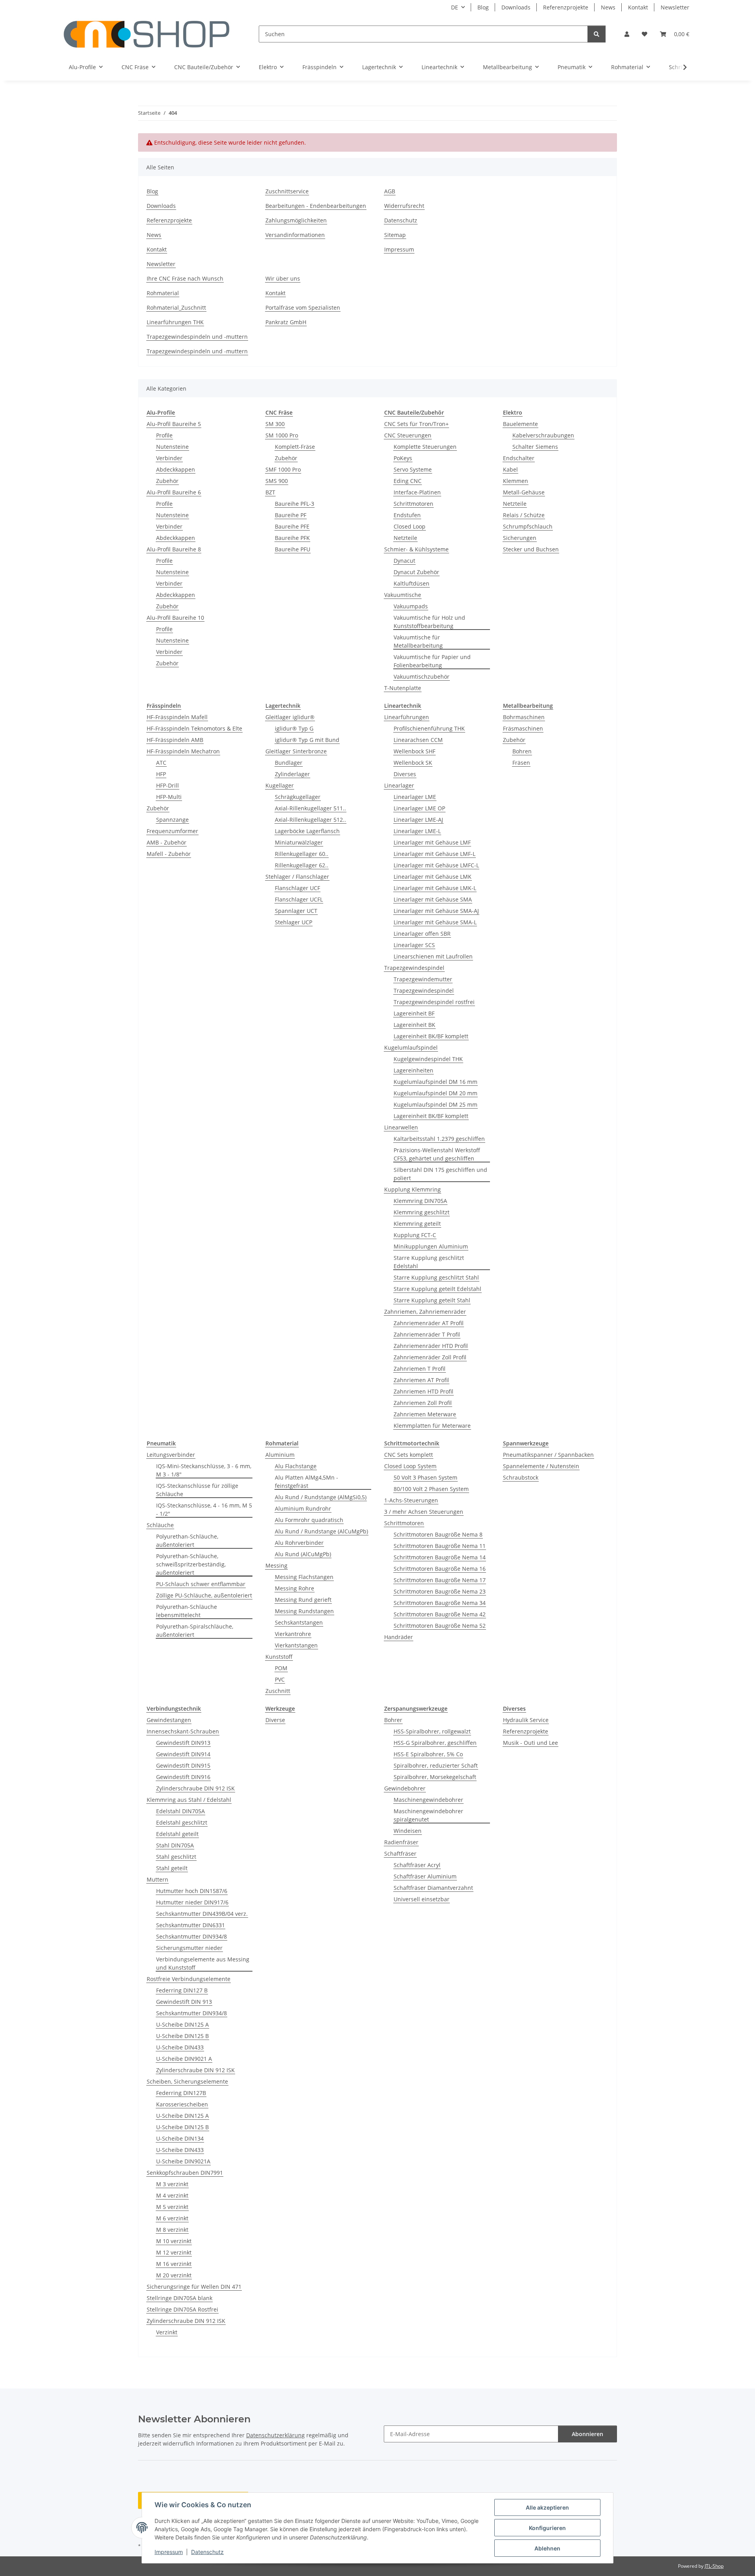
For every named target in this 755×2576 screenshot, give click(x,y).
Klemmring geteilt (417, 1224)
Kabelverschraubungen (543, 435)
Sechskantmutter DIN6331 (191, 1925)
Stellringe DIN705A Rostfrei (182, 2309)
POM (281, 1668)
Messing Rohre (295, 1588)
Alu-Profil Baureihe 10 (175, 618)
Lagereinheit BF (414, 1013)
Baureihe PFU (293, 549)
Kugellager (280, 785)
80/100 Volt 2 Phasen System (431, 1489)
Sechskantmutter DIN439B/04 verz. (202, 1914)
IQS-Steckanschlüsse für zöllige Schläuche (197, 1490)
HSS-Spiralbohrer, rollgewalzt (432, 1731)
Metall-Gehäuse (524, 492)
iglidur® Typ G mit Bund (307, 740)
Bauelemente (520, 424)
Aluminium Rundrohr (303, 1508)
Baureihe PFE (292, 526)
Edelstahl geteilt (177, 1834)
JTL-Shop (714, 2566)
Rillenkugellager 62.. (302, 865)
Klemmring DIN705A (420, 1201)
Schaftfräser (400, 1854)
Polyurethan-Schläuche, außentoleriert (187, 1540)
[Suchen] (597, 34)
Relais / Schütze (524, 515)
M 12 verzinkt (174, 2252)
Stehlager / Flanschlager (297, 877)
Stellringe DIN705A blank (180, 2298)
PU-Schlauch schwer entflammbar (201, 1584)
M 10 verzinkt (174, 2241)
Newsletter (675, 7)
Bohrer (393, 1720)
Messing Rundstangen (304, 1611)
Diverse (275, 1720)
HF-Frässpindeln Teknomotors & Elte (194, 728)
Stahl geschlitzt (176, 1857)
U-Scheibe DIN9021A (183, 2161)
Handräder (399, 1637)
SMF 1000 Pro (283, 469)
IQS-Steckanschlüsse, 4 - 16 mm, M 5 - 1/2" (204, 1509)
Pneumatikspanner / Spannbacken (548, 1455)
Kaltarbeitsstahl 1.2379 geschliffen (439, 1139)
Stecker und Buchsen (531, 549)
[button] (627, 34)
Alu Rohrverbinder (299, 1543)
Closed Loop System (410, 1466)
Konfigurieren (547, 2528)
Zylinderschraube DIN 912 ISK (195, 1788)
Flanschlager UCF (297, 888)
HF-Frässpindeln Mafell (177, 717)
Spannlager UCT (296, 911)
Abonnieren (587, 2434)
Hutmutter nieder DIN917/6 (192, 1902)
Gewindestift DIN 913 (184, 2002)
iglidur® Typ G (294, 728)
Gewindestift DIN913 (183, 1743)
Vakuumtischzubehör (422, 677)
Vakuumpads (411, 606)
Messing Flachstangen (304, 1577)
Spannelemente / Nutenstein (541, 1466)
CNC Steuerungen (408, 435)
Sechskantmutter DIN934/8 (192, 1936)
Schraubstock (521, 1477)
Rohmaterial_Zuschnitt (176, 308)
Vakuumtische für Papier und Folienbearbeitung (432, 661)
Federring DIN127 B (182, 1990)
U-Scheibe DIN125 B (182, 2036)
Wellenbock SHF (414, 751)
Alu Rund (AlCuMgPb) (303, 1554)
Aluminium (280, 1455)
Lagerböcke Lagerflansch (307, 831)
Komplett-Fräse (295, 447)
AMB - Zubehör (167, 842)
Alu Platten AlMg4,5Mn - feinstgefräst (307, 1482)
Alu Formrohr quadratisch (309, 1520)
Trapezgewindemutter (423, 979)
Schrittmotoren (413, 504)
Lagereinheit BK (414, 1025)
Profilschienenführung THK (429, 728)
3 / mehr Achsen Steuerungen (424, 1512)
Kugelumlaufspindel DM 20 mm (436, 1093)
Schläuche (160, 1525)
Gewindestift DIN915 (183, 1765)
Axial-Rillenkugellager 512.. (310, 820)
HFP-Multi (169, 797)
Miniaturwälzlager (299, 842)
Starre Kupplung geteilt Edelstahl (437, 1289)
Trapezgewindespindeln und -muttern (197, 337)
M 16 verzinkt (174, 2264)
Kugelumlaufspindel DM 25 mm (436, 1104)
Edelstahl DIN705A (180, 1811)
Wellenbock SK (413, 763)
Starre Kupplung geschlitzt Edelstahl (429, 1262)
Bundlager (289, 763)
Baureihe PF (291, 515)
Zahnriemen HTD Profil (424, 1391)
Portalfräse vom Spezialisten (303, 308)
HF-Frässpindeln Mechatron (183, 751)
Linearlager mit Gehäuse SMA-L (435, 922)
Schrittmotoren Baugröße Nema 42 (440, 1614)
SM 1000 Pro (282, 435)
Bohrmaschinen (524, 717)
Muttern (157, 1879)
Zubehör (167, 481)
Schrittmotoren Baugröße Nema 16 (440, 1569)
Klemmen (516, 481)
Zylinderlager (292, 774)
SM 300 (275, 424)
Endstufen (407, 515)
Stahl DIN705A (175, 1845)
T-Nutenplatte (403, 688)
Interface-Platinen (417, 492)
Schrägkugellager (298, 797)
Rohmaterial (163, 293)
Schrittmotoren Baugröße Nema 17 (440, 1580)
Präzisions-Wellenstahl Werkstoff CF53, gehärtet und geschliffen (437, 1154)
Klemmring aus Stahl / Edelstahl (189, 1800)
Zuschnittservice (287, 191)
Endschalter (519, 458)
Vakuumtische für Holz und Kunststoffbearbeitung (429, 622)
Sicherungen (520, 538)
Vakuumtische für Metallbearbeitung (418, 641)
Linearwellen (401, 1127)
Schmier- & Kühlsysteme (416, 549)
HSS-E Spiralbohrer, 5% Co (428, 1754)
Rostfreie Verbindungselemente (189, 1979)
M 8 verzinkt (172, 2230)
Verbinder (169, 458)
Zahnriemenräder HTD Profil (431, 1346)
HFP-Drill (168, 785)
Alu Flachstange (296, 1466)
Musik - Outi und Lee (530, 1743)
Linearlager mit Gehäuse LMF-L (435, 854)
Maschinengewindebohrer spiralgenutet (428, 1815)
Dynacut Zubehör (416, 572)
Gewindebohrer (405, 1788)
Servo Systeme (413, 469)
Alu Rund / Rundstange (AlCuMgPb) (321, 1531)
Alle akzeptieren (547, 2507)
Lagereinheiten (413, 1070)
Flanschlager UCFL (299, 899)
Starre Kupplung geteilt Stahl (432, 1300)
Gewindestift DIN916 (183, 1777)
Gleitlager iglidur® (290, 717)
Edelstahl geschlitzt (182, 1822)
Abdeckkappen (176, 469)
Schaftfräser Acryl (417, 1865)
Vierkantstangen (296, 1645)
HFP (161, 774)
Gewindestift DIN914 (183, 1754)
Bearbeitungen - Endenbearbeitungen (316, 206)
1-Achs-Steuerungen (411, 1500)
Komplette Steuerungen (425, 447)
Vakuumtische (403, 595)
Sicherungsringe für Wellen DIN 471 (194, 2287)
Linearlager (399, 785)
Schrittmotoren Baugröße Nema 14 (440, 1557)
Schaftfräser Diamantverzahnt (433, 1888)
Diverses (405, 774)
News (608, 7)
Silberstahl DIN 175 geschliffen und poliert (440, 1174)
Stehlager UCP (294, 922)
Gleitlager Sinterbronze (296, 751)
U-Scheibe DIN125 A (182, 2024)
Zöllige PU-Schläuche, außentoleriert (204, 1595)
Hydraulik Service (526, 1720)
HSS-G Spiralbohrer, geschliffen (435, 1743)
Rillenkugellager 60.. (302, 854)
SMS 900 (277, 481)
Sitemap (395, 235)
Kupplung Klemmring (412, 1189)
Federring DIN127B (181, 2093)
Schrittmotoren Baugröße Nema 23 (440, 1591)
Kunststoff (279, 1657)
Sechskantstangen (299, 1622)
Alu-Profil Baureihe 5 (174, 424)
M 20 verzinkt (174, 2275)
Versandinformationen (295, 235)
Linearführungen (407, 717)
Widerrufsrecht (404, 206)
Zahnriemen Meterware (425, 1414)
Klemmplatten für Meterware (432, 1426)
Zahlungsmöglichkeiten (296, 220)
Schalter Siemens (535, 447)
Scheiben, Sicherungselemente (187, 2081)
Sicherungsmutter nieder (189, 1948)
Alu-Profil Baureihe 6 (174, 492)
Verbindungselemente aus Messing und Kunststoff (203, 1963)
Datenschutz (207, 2552)
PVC (280, 1679)
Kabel (510, 469)
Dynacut (404, 561)
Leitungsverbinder (171, 1455)
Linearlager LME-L (417, 831)
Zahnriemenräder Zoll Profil (430, 1357)
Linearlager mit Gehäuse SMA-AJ (436, 911)
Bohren (522, 751)
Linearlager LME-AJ (418, 820)
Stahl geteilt (172, 1868)
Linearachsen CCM (418, 740)
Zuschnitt (278, 1691)
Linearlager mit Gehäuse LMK (433, 877)
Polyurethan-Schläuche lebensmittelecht (187, 1611)
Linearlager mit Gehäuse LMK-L (435, 888)
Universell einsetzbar (422, 1899)
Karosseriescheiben (182, 2104)
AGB (390, 191)
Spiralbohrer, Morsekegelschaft (435, 1777)
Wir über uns (283, 278)
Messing (276, 1565)
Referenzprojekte (566, 7)
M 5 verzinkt (172, 2207)
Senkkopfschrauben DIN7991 (185, 2173)
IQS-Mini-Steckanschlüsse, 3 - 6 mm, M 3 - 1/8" (204, 1470)
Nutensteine (172, 447)
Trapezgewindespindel (414, 968)
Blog (483, 7)
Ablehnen (547, 2548)
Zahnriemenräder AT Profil (429, 1323)
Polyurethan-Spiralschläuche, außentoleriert (195, 1630)
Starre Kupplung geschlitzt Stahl (436, 1277)
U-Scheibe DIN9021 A (184, 2059)
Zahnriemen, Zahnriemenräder (425, 1312)
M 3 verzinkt (172, 2184)
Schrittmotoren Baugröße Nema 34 (440, 1603)
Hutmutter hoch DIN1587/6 (192, 1891)
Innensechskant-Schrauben (183, 1731)
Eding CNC (408, 481)
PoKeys (403, 458)
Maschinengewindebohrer (428, 1800)
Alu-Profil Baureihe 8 (174, 549)
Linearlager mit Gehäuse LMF (432, 842)
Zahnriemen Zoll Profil (423, 1403)
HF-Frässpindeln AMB (175, 740)
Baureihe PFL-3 (295, 504)
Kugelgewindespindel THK (428, 1059)
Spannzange (172, 820)
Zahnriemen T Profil (420, 1369)
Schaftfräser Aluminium (425, 1876)
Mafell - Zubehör (169, 854)
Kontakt (638, 7)
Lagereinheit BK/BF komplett (431, 1036)
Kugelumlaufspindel (411, 1047)
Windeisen (408, 1831)
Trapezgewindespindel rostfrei (434, 1002)
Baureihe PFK (292, 538)
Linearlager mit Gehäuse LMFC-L (436, 865)
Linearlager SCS (414, 945)
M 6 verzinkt (172, 2218)
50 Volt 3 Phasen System (425, 1477)
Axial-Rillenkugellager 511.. (310, 808)
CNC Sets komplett (409, 1455)
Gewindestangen (169, 1720)
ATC (161, 763)
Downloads (516, 7)
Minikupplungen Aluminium (431, 1246)
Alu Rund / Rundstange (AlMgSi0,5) (321, 1497)
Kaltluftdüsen (412, 583)
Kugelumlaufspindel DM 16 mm (436, 1082)
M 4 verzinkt (172, 2195)
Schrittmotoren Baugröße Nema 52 (440, 1626)
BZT (270, 492)
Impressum (169, 2552)
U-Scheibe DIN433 (180, 2047)
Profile (164, 435)
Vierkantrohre (293, 1634)
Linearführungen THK (175, 322)
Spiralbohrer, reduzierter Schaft (436, 1765)
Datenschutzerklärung (275, 2435)
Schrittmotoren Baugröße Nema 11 (440, 1546)
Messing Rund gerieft (303, 1600)
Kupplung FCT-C (415, 1235)
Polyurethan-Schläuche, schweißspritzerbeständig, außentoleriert (191, 1564)
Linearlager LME (415, 797)
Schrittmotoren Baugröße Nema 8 (438, 1534)
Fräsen (521, 763)
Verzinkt (167, 2332)
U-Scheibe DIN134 (180, 2138)
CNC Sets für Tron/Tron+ (416, 424)
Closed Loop (410, 526)
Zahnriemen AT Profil (421, 1380)
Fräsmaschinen (523, 728)
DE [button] (455, 7)
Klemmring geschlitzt (422, 1212)
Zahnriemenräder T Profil (427, 1334)
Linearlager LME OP (419, 808)
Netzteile (405, 538)
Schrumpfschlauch (528, 526)
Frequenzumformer (172, 831)
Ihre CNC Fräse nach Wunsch (185, 278)
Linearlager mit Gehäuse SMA (433, 899)
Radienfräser (401, 1842)
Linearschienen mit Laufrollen (433, 956)
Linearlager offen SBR (422, 934)
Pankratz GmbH (286, 322)
